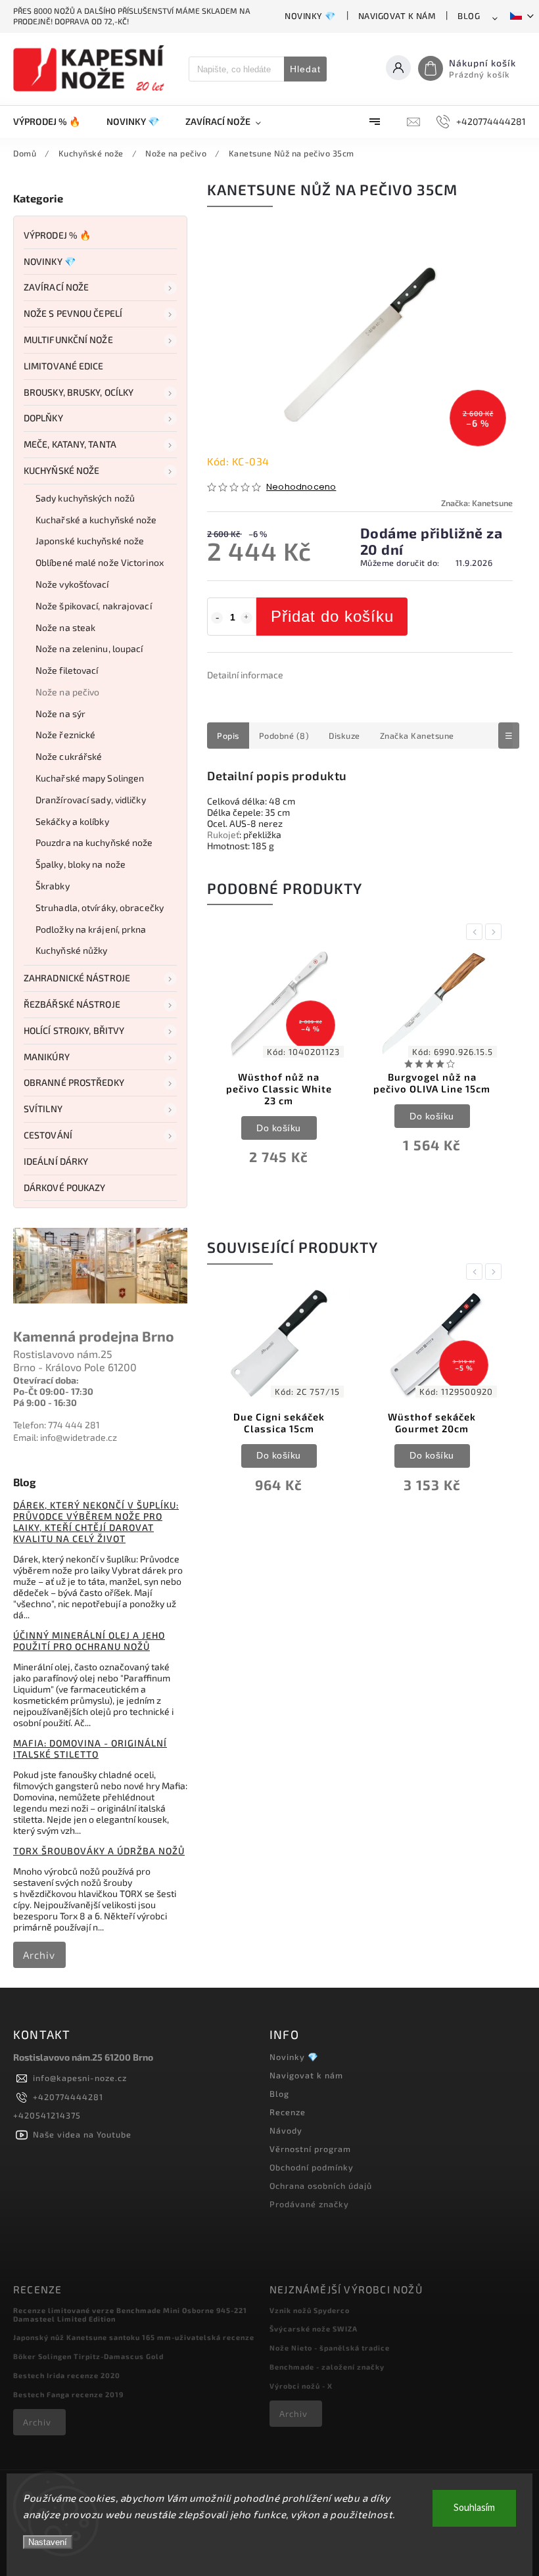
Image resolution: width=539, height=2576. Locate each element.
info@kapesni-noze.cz (80, 2078)
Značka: (477, 503)
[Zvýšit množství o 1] (246, 618)
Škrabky (53, 886)
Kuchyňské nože (61, 470)
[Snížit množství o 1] (217, 618)
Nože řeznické (65, 735)
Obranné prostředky (74, 1082)
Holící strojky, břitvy (74, 1030)
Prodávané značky (309, 2204)
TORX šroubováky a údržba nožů (99, 1851)
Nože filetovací (67, 670)
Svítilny (43, 1109)
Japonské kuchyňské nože (90, 541)
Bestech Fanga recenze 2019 (68, 2394)
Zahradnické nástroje (77, 978)
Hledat (305, 69)
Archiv (39, 1955)
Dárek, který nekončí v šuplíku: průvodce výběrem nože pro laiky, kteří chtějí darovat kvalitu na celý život (96, 1522)
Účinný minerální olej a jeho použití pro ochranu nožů (89, 1641)
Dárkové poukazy (65, 1187)
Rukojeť (223, 834)
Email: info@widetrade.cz (65, 1437)
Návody (286, 2130)
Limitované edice (64, 366)
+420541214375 (47, 2115)
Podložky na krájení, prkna (91, 929)
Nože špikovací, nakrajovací (94, 606)
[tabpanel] (279, 1068)
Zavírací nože (56, 287)
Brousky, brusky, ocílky (79, 392)
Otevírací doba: (46, 1380)
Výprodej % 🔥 (57, 235)
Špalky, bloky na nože (81, 864)
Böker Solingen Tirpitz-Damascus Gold (88, 2356)
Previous (477, 932)
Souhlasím (474, 2508)
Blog (469, 16)
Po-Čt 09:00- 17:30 (53, 1391)
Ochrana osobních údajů (321, 2186)
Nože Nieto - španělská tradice (330, 2348)
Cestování (48, 1135)
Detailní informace (245, 675)
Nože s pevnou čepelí (73, 313)
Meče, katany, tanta (70, 444)
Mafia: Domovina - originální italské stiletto (90, 1748)
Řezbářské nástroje (72, 1004)
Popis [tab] (228, 736)
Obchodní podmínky (312, 2167)
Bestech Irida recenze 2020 (67, 2375)
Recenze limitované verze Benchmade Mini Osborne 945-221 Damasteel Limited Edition (130, 2314)
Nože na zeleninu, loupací (89, 648)
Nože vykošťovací (72, 584)
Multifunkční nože (68, 340)
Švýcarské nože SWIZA (314, 2329)
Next (496, 932)
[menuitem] (53, 122)
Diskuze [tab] (344, 736)
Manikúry (47, 1057)
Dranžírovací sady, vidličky (91, 800)
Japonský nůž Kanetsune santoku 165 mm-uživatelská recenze (134, 2337)
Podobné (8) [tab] (284, 736)
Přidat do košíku (332, 616)
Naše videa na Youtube (82, 2134)
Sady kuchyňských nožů (85, 498)
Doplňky (43, 418)
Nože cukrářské (69, 756)
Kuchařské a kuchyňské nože (96, 520)
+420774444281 (68, 2097)
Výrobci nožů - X (301, 2386)
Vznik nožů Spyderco (310, 2310)
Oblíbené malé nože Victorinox (100, 562)
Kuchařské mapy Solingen (90, 778)
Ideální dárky (56, 1161)
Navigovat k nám (397, 16)
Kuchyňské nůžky (72, 950)
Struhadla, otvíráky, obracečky (100, 907)
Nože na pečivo (67, 692)
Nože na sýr (60, 714)
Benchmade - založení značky (327, 2367)
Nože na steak (65, 627)
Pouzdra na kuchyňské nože (94, 842)
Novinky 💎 (310, 16)
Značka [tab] (417, 736)
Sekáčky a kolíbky (72, 821)
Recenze (288, 2112)
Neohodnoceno (301, 487)
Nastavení (48, 2542)
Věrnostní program (310, 2149)
